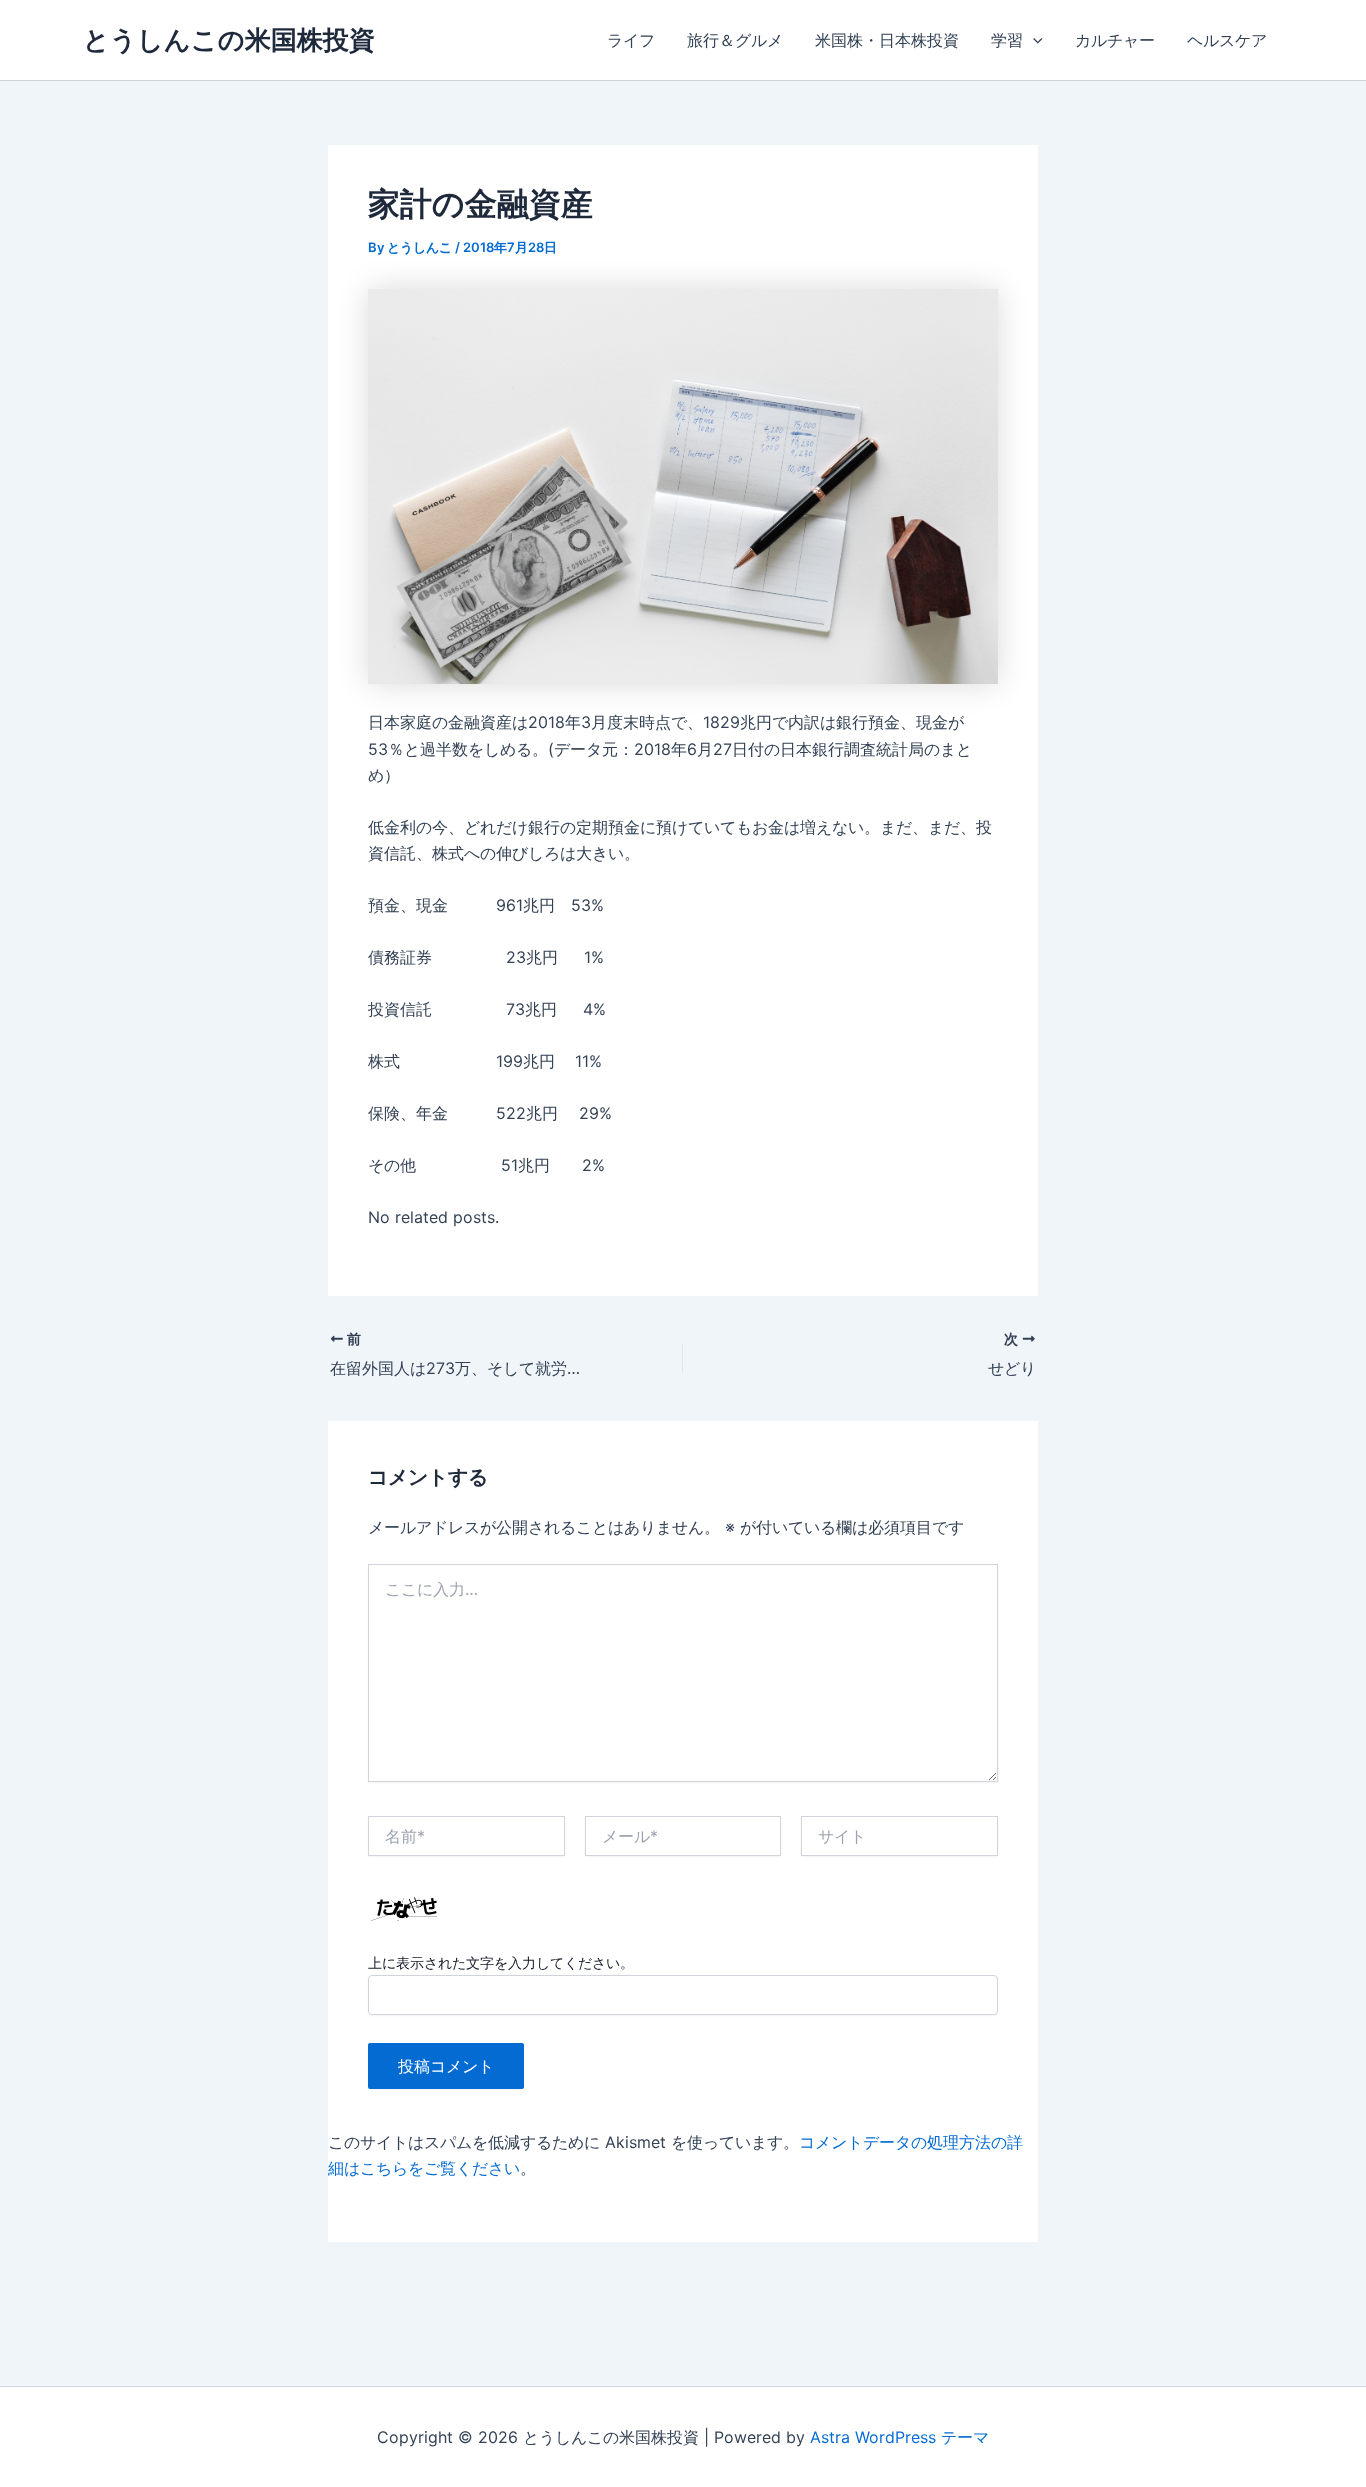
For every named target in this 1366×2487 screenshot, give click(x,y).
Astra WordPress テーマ (899, 2437)
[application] (1033, 40)
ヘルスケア (1227, 40)
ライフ (631, 40)
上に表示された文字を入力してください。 (501, 1962)
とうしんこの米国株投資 (229, 39)
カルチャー (1115, 40)
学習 (1007, 40)
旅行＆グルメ (735, 40)
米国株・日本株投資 (887, 40)
